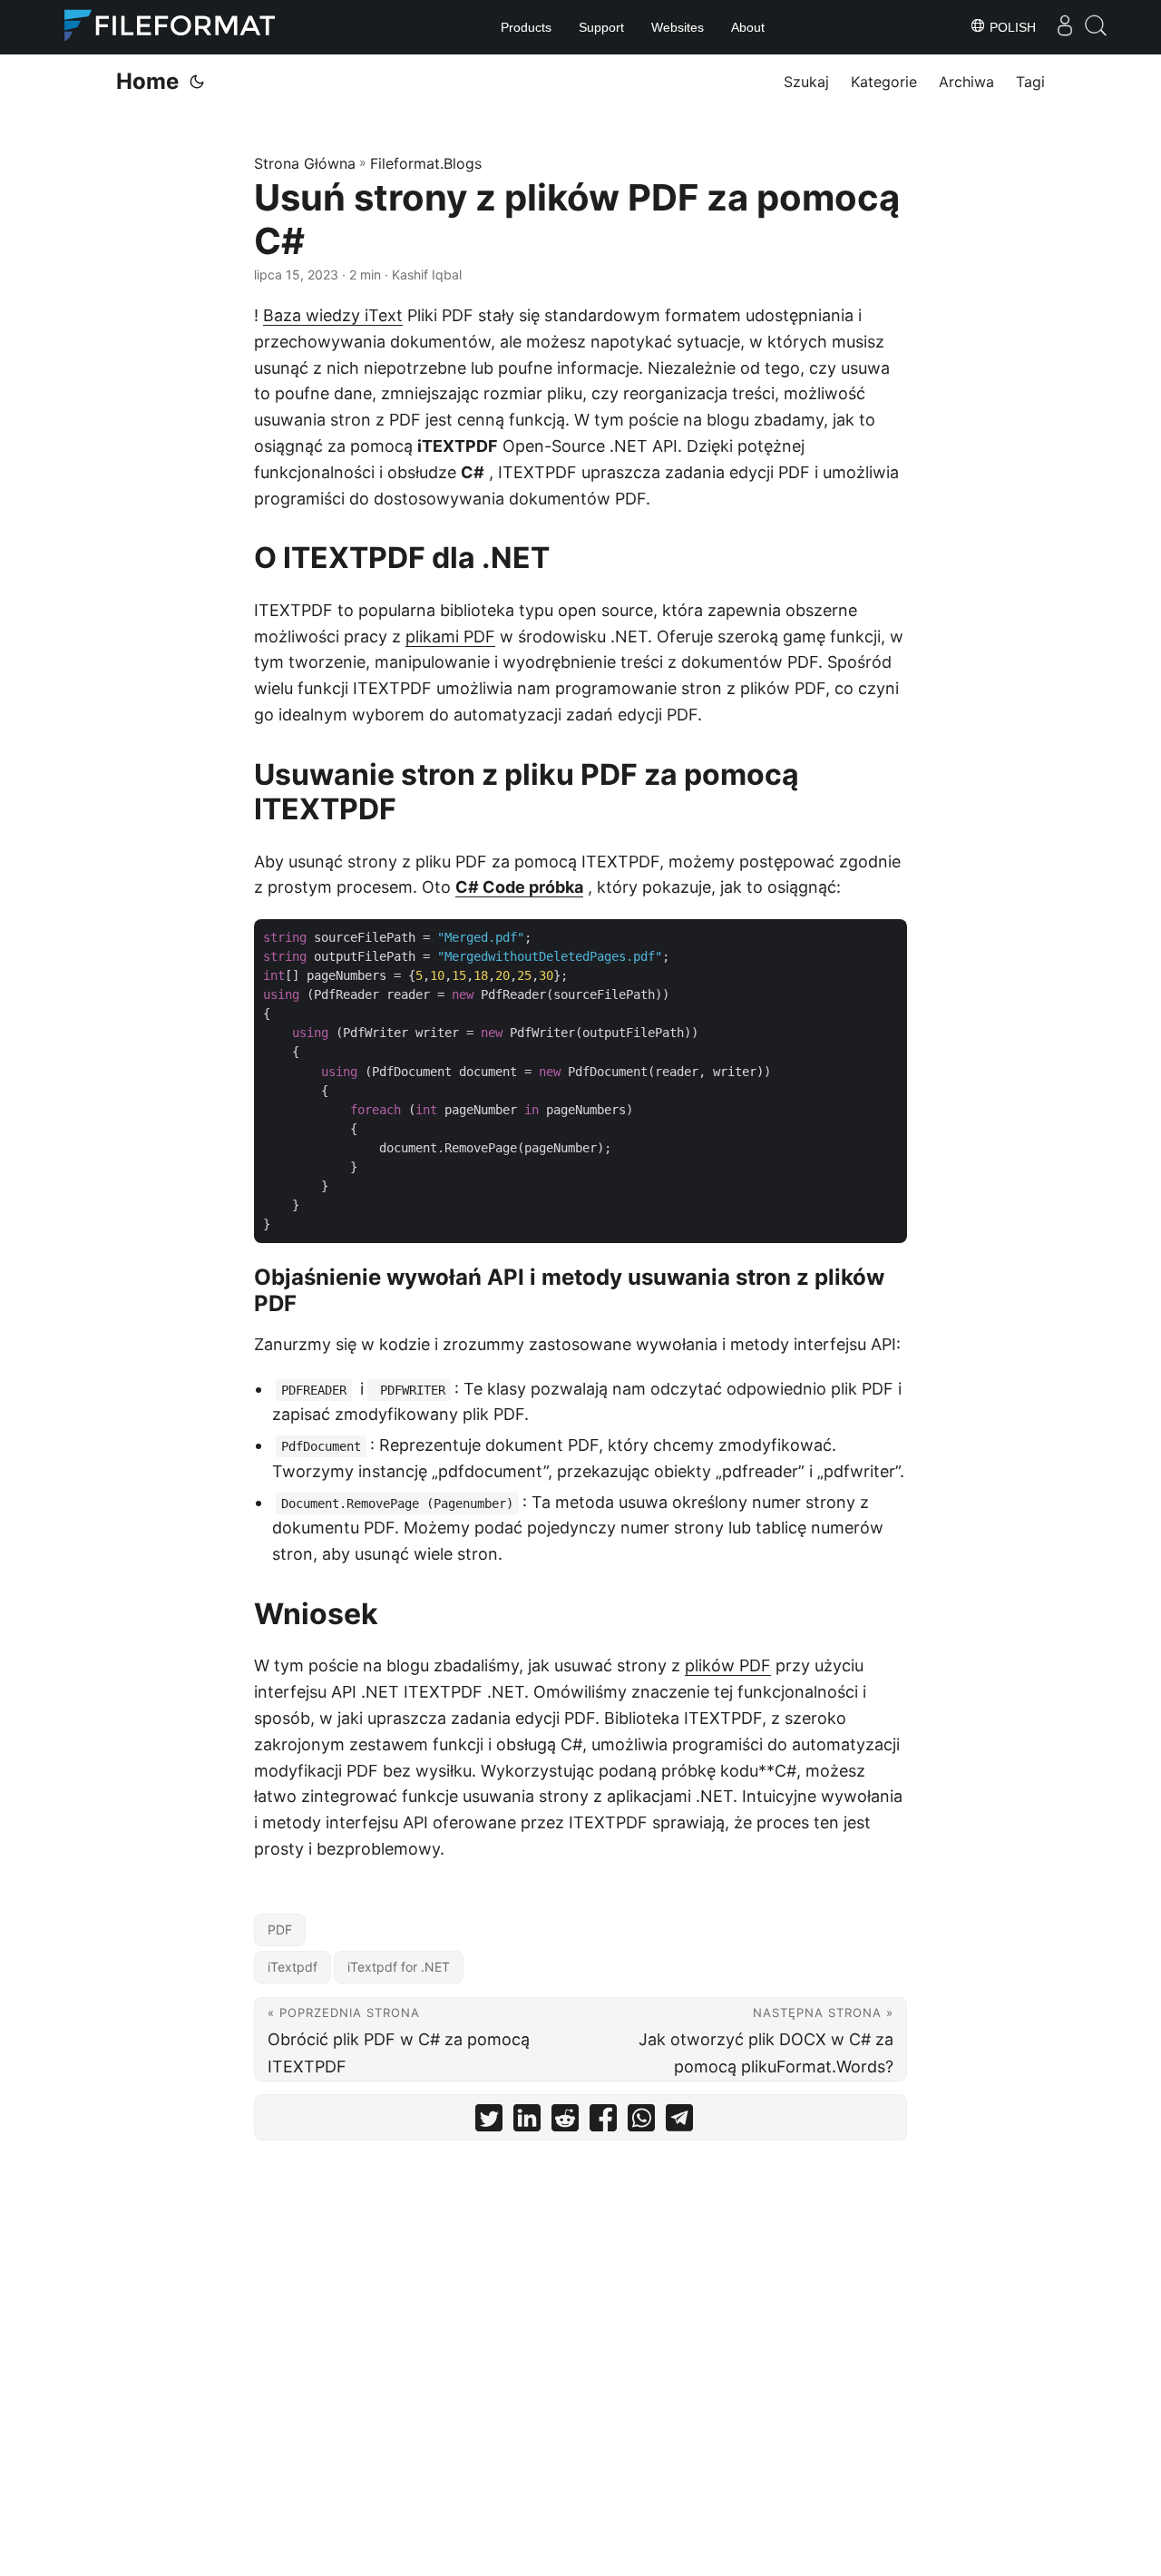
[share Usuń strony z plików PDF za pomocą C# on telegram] (679, 2122)
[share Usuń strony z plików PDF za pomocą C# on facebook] (603, 2122)
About (748, 27)
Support (601, 27)
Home (147, 81)
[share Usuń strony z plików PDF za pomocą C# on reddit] (565, 2122)
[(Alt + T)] (197, 82)
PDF (280, 1930)
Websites (678, 27)
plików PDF (728, 1665)
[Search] (1096, 25)
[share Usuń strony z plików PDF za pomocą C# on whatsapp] (641, 2122)
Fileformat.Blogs (426, 163)
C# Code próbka (519, 887)
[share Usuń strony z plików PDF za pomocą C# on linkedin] (527, 2122)
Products (526, 27)
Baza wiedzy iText (333, 315)
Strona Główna (305, 163)
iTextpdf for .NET (399, 1967)
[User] (1065, 25)
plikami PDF (450, 637)
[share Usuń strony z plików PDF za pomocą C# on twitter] (489, 2122)
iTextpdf (293, 1967)
